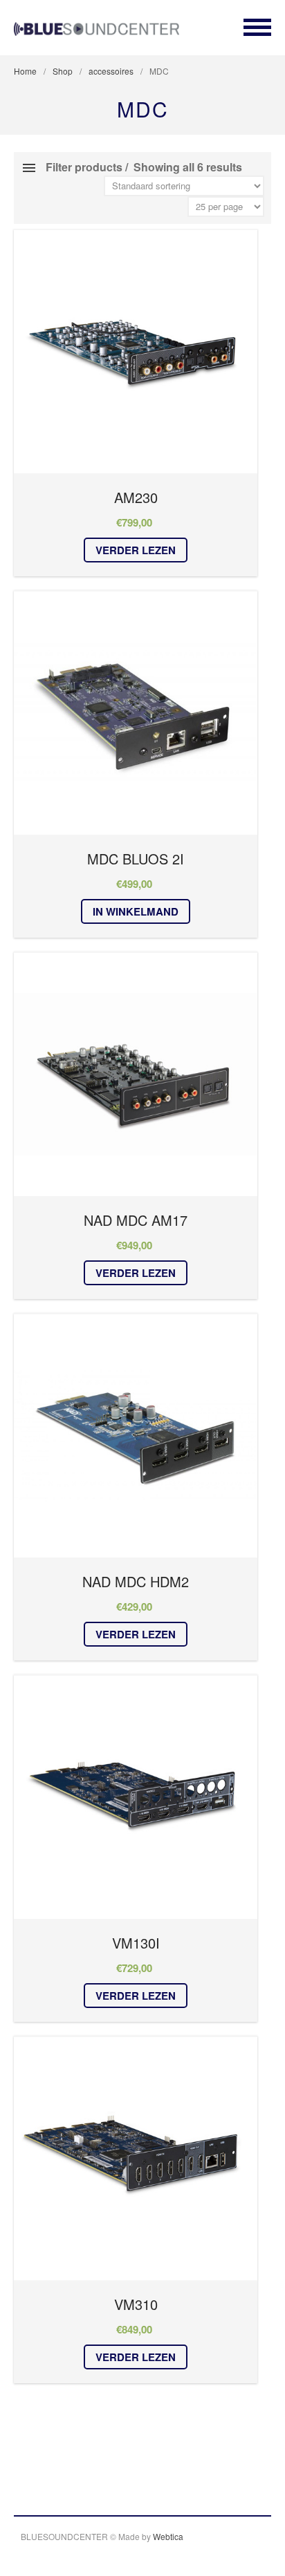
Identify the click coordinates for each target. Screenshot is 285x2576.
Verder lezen (136, 550)
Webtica (168, 2536)
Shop (63, 71)
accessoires (111, 71)
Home (25, 71)
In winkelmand (136, 911)
